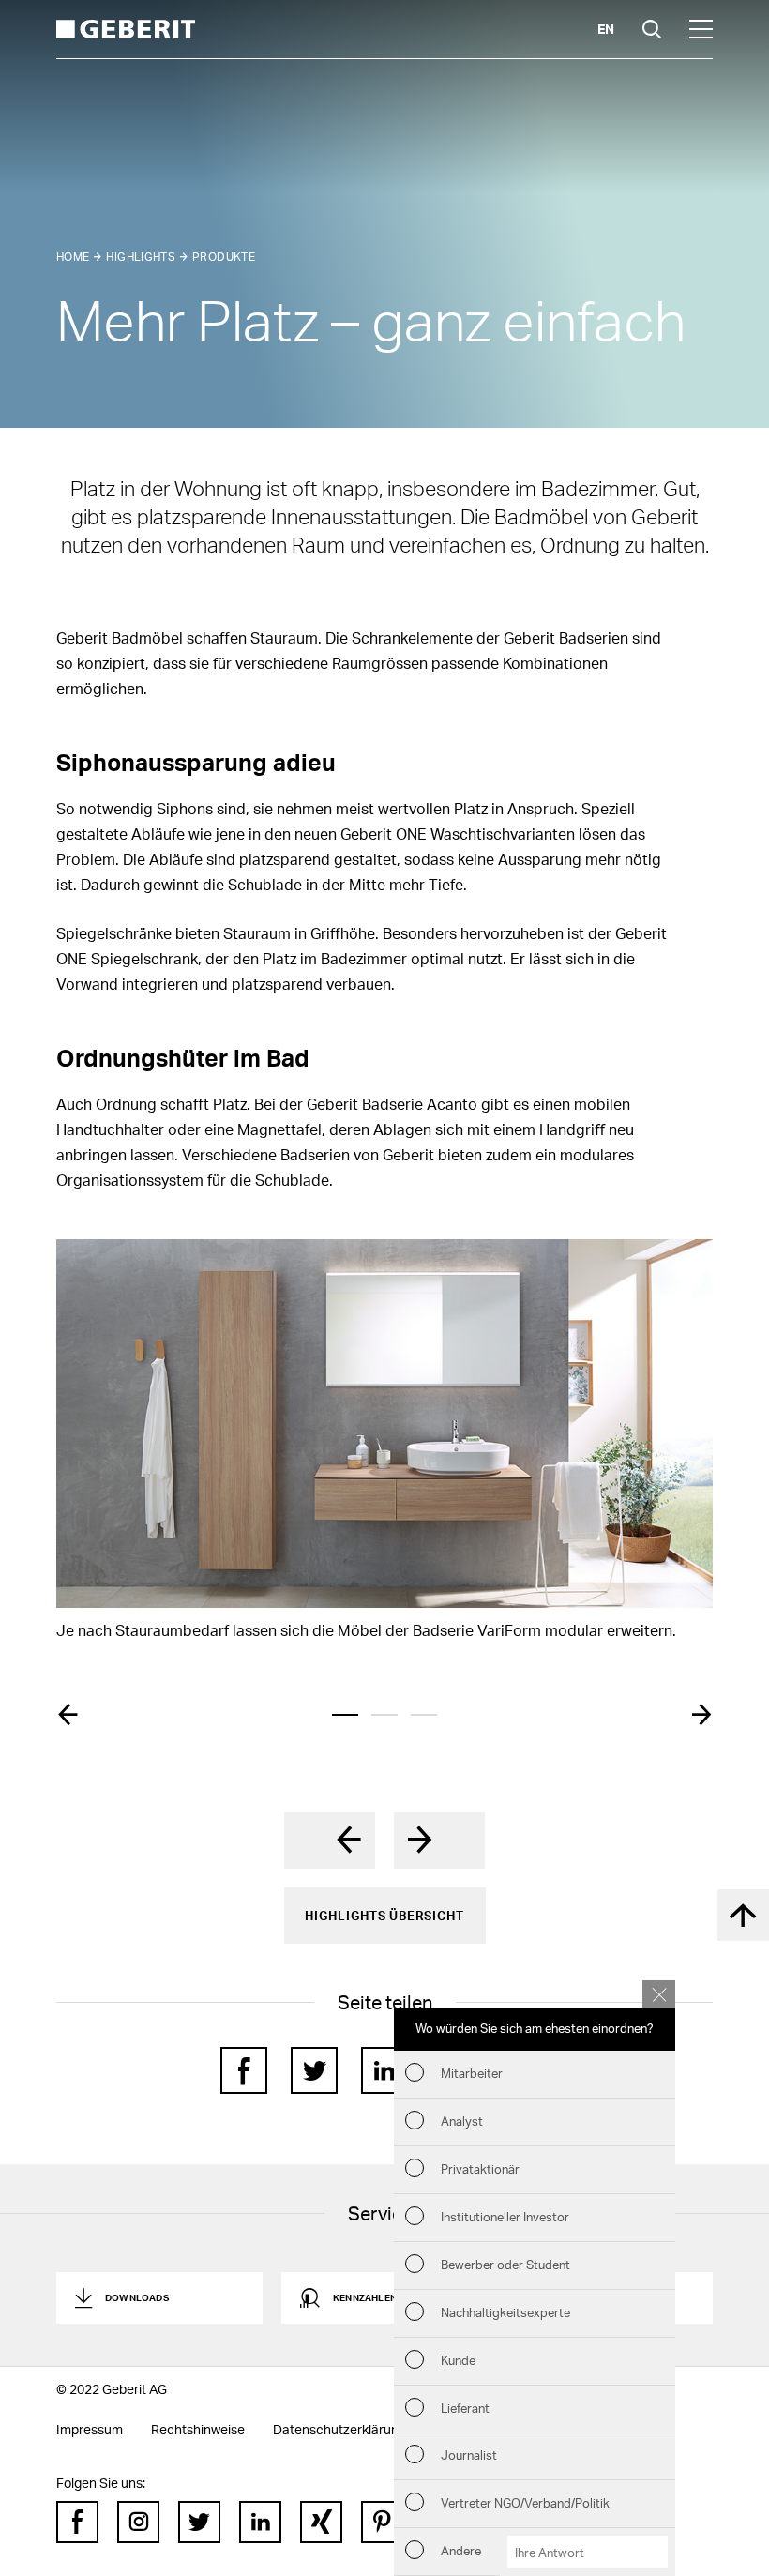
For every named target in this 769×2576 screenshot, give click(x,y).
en (606, 29)
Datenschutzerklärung (339, 2429)
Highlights (141, 257)
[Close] (659, 1994)
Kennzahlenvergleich (392, 2297)
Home (73, 257)
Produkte (224, 257)
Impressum (90, 2429)
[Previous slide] (68, 1715)
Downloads (137, 2297)
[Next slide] (701, 1715)
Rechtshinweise (198, 2429)
